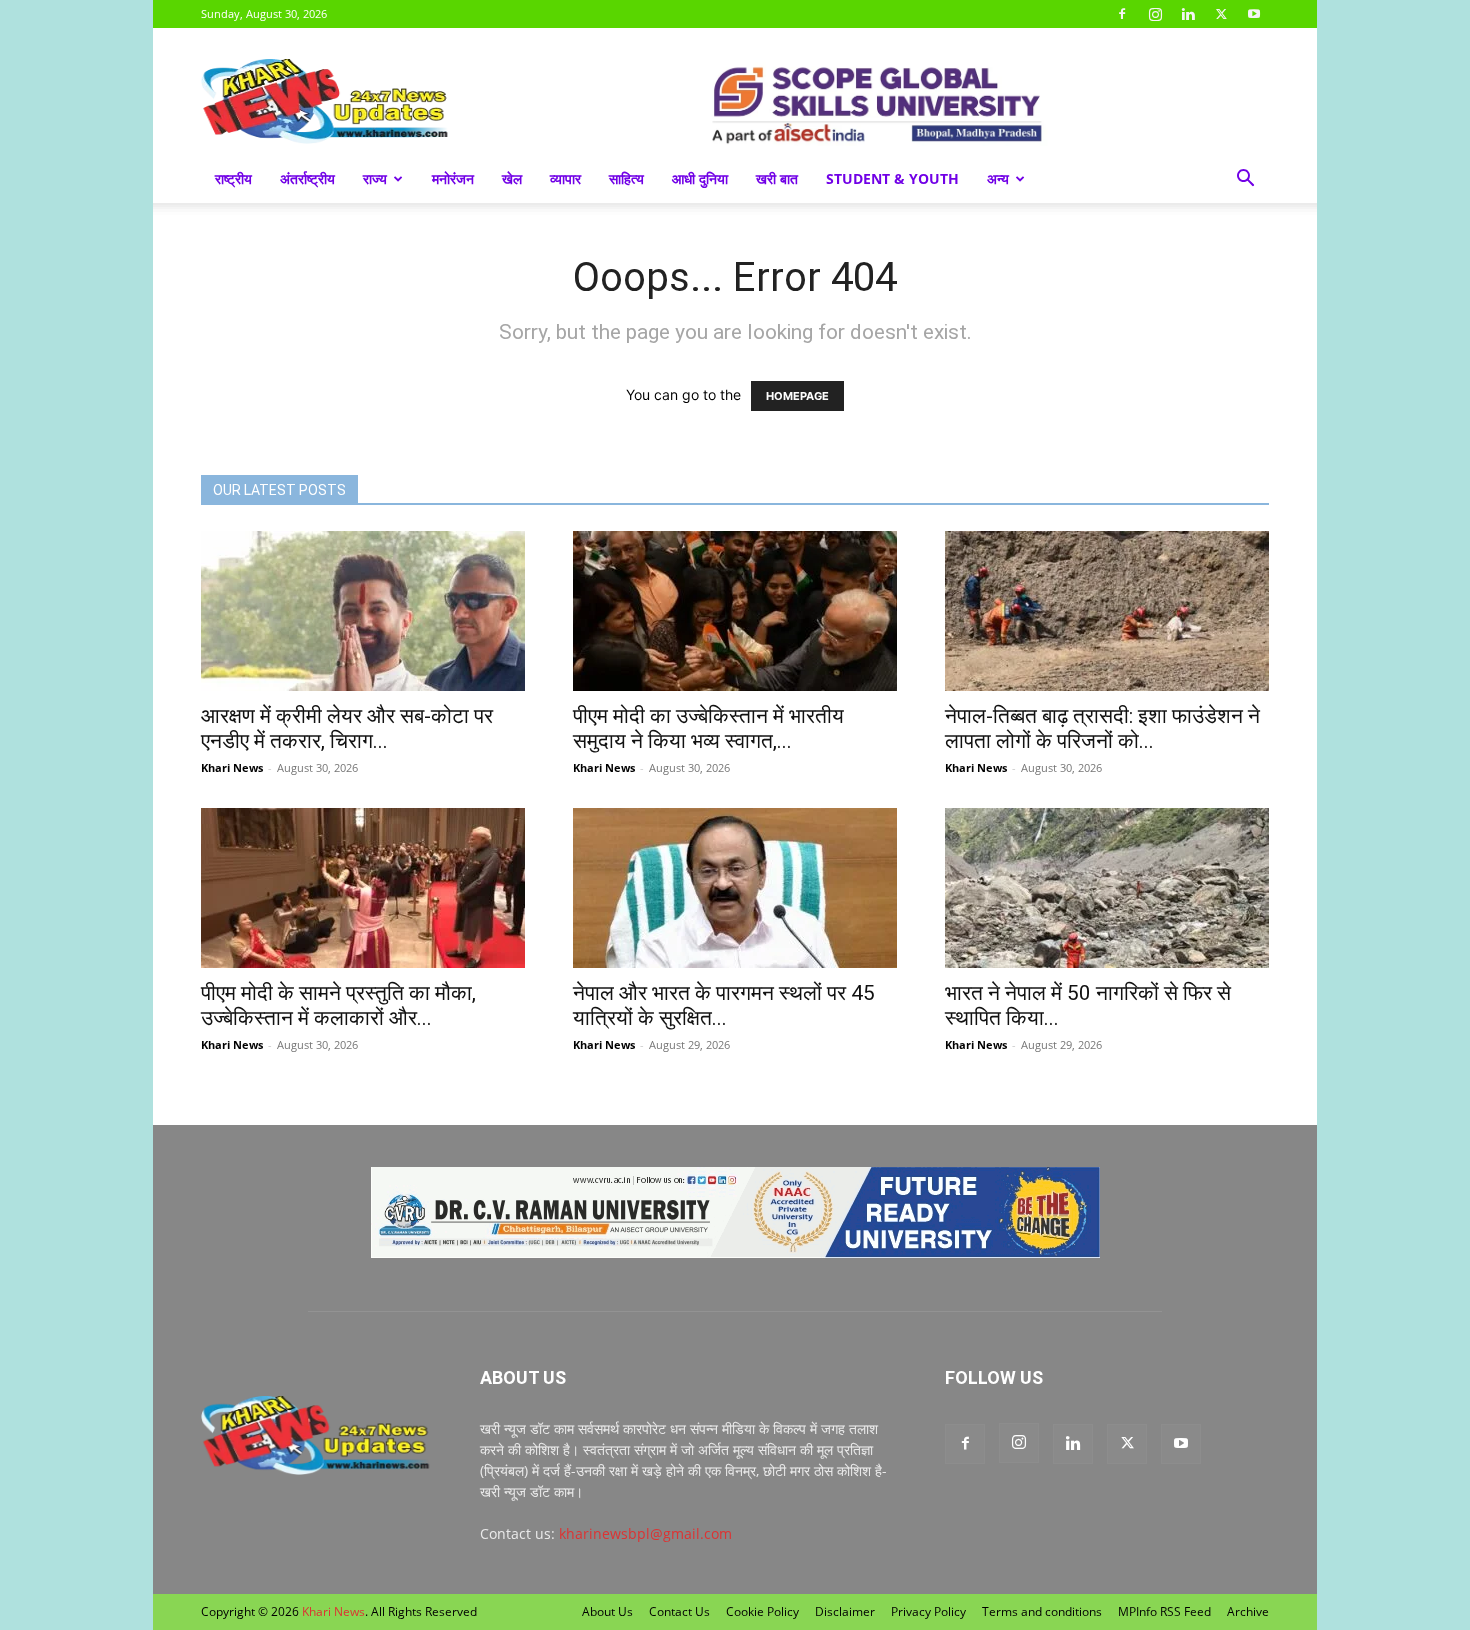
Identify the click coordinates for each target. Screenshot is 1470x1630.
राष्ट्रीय (233, 178)
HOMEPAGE (797, 396)
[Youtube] (1254, 14)
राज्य (375, 178)
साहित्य (626, 178)
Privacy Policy (928, 1611)
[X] (1221, 14)
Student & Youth (892, 178)
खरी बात (777, 178)
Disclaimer (845, 1611)
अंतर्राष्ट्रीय (307, 178)
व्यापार (565, 178)
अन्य (998, 178)
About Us (607, 1611)
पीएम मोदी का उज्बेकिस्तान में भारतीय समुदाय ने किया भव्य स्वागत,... (708, 728)
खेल (512, 178)
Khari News (232, 767)
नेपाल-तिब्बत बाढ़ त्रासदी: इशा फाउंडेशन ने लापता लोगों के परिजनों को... (1102, 728)
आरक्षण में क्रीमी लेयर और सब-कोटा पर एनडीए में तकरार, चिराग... (347, 728)
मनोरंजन (453, 178)
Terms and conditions (1042, 1611)
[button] (1245, 180)
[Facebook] (1122, 14)
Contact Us (679, 1611)
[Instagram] (1155, 14)
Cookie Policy (762, 1611)
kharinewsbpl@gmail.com (645, 1533)
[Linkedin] (1188, 14)
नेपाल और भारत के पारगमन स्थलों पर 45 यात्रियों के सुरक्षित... (724, 1005)
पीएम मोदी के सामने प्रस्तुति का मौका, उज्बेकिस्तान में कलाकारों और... (338, 1005)
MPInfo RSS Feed (1164, 1611)
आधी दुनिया (700, 178)
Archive (1248, 1611)
